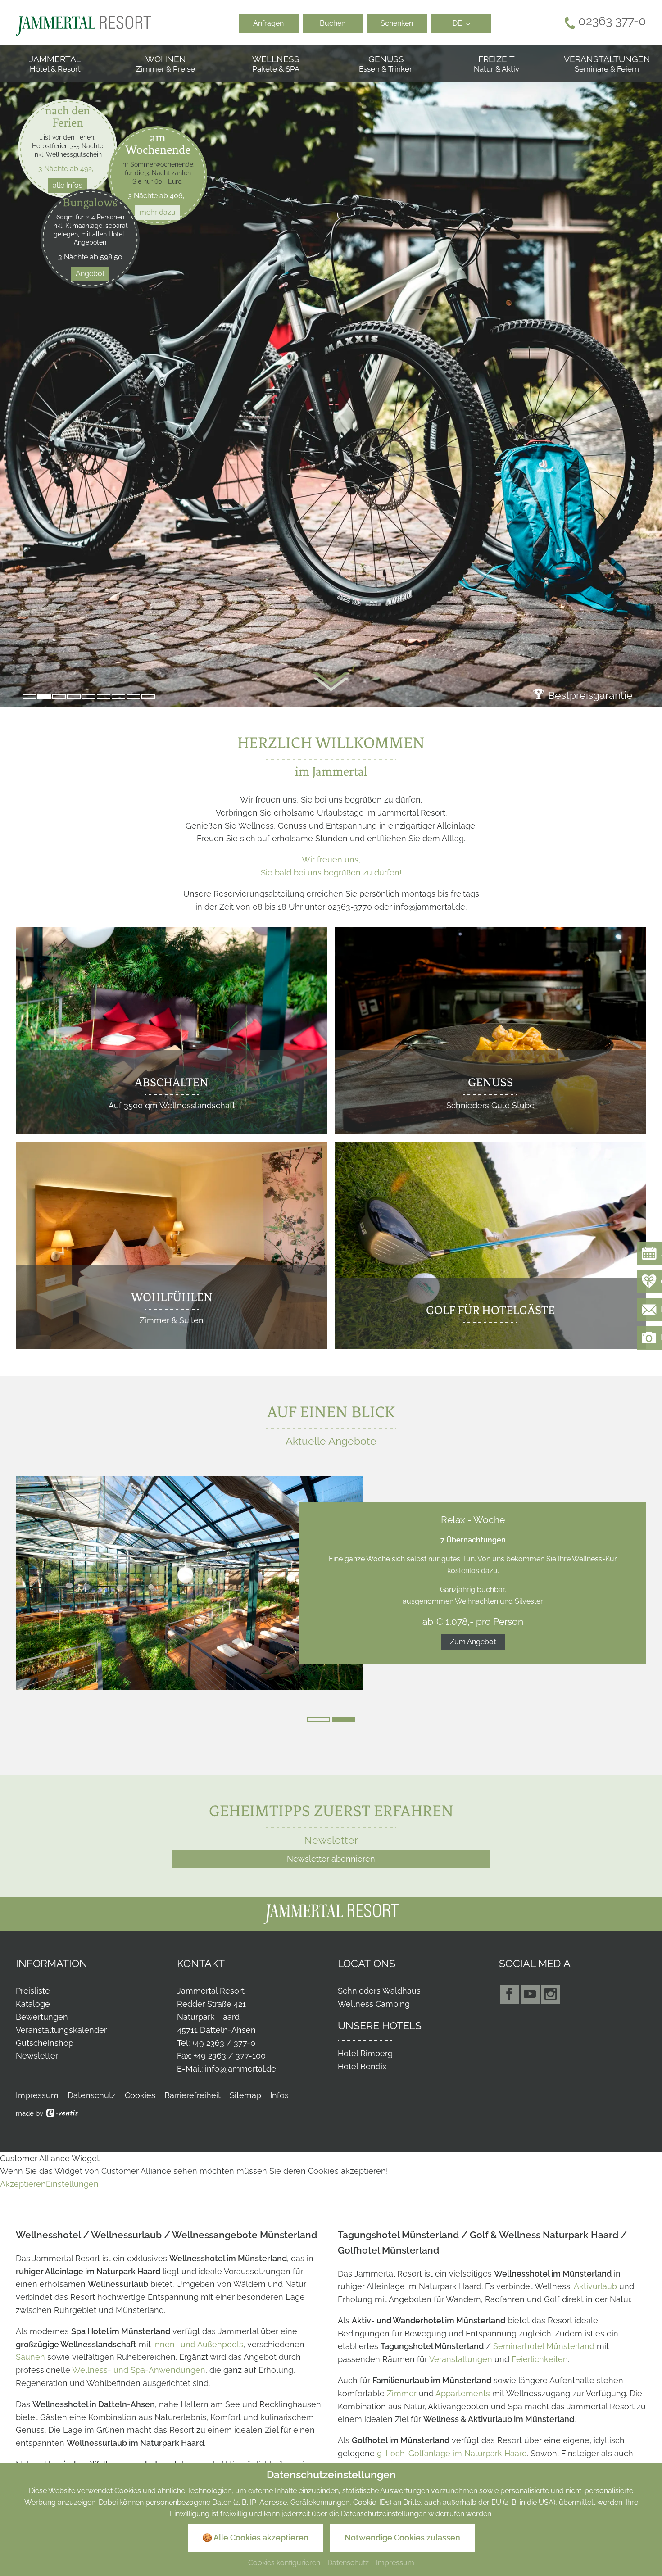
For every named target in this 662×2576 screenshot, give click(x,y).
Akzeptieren (23, 2184)
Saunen (30, 2357)
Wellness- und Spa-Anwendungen (139, 2370)
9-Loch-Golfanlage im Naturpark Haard (452, 2453)
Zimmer (402, 2393)
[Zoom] (331, 376)
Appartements (463, 2393)
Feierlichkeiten (540, 2359)
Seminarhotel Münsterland (544, 2346)
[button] (29, 697)
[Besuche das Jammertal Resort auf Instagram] (551, 1994)
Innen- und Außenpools (198, 2344)
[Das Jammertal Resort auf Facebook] (509, 1994)
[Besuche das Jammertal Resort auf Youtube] (530, 1994)
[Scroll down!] (331, 682)
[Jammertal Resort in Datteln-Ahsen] (83, 25)
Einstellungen (72, 2184)
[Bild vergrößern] (189, 1583)
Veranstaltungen (461, 2359)
